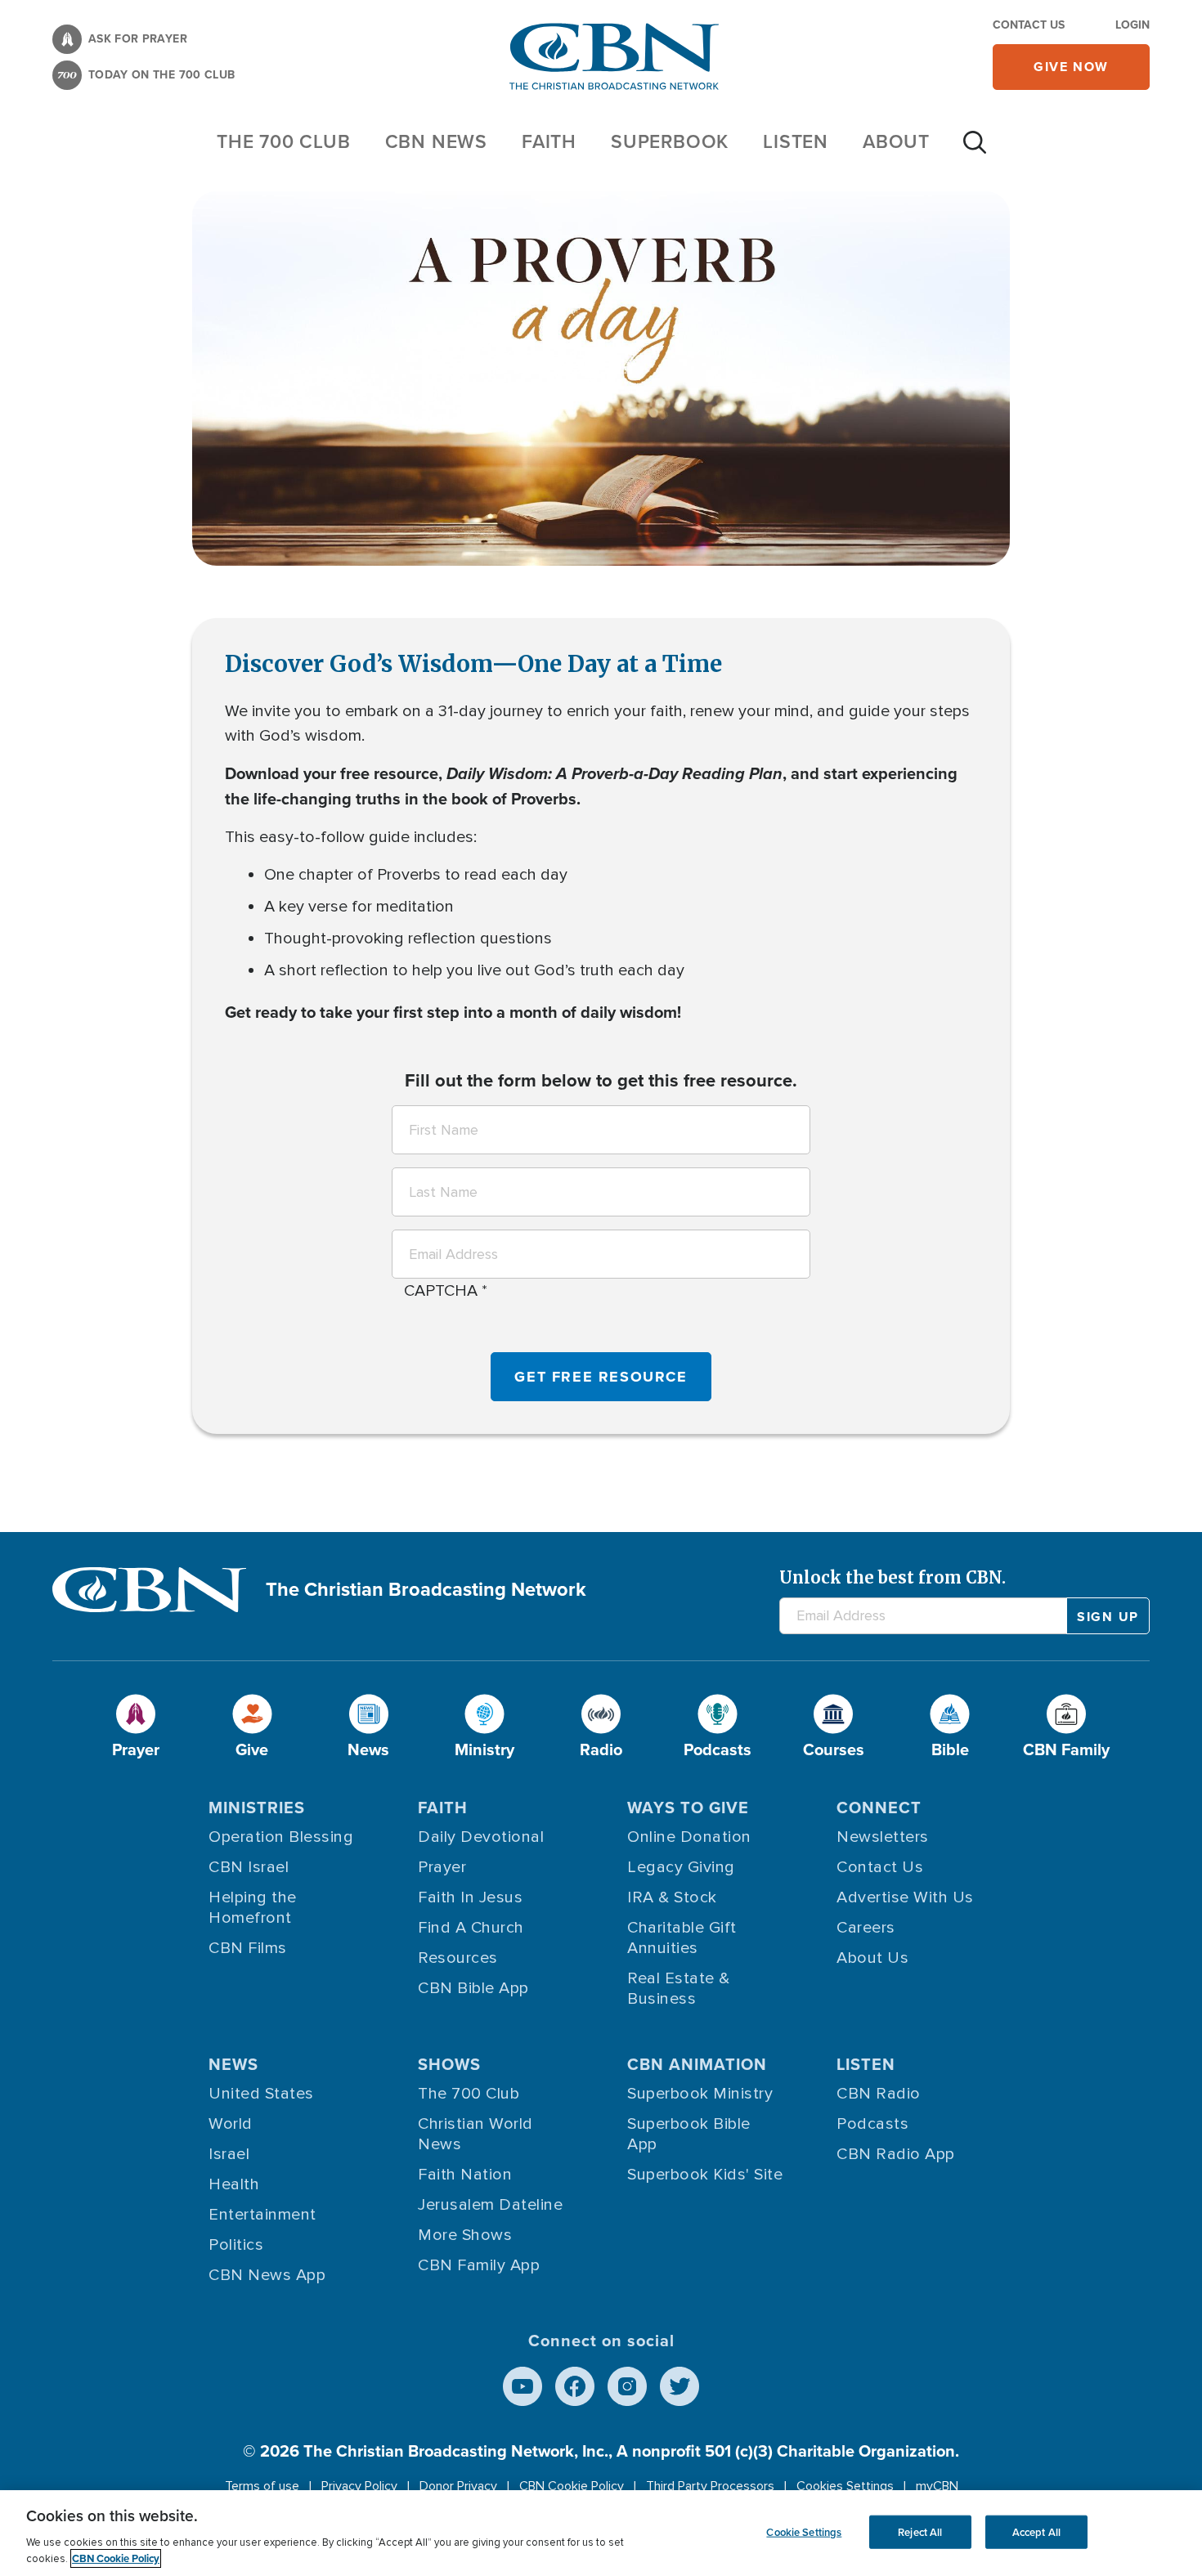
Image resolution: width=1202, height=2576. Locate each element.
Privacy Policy (359, 2486)
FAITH (549, 141)
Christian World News (475, 2134)
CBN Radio (879, 2094)
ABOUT (896, 141)
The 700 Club (284, 141)
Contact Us (1029, 25)
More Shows (465, 2235)
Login (1132, 25)
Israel (229, 2154)
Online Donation (689, 1837)
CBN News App (267, 2275)
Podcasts (872, 2124)
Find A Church (471, 1928)
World (231, 2124)
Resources (458, 1958)
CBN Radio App (896, 2154)
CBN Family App (479, 2265)
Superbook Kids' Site (705, 2175)
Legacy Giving (681, 1867)
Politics (236, 2245)
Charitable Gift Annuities (682, 1938)
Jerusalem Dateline (490, 2205)
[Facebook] (575, 2386)
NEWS (233, 2064)
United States (261, 2094)
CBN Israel (249, 1867)
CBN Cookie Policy (572, 2486)
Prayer (442, 1867)
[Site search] (975, 150)
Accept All (1036, 2531)
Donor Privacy (458, 2486)
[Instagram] (627, 2386)
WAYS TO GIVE (688, 1808)
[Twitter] (679, 2386)
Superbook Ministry (700, 2094)
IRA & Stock (672, 1897)
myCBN (937, 2486)
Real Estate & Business (679, 1989)
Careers (866, 1928)
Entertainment (262, 2215)
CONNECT (879, 1808)
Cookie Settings (804, 2531)
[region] (601, 2533)
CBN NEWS (436, 141)
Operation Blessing (281, 1837)
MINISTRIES (257, 1808)
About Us (872, 1958)
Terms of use (262, 2486)
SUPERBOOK (670, 141)
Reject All (920, 2531)
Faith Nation (465, 2175)
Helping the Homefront (253, 1908)
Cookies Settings (845, 2486)
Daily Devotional (481, 1837)
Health (234, 2184)
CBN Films (248, 1948)
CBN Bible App (473, 1988)
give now (1071, 67)
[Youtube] (523, 2386)
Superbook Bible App (689, 2134)
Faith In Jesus (470, 1897)
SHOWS (449, 2064)
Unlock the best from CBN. (893, 1577)
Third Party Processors (710, 2486)
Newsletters (883, 1837)
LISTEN (796, 141)
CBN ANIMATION (697, 2064)
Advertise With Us (905, 1897)
